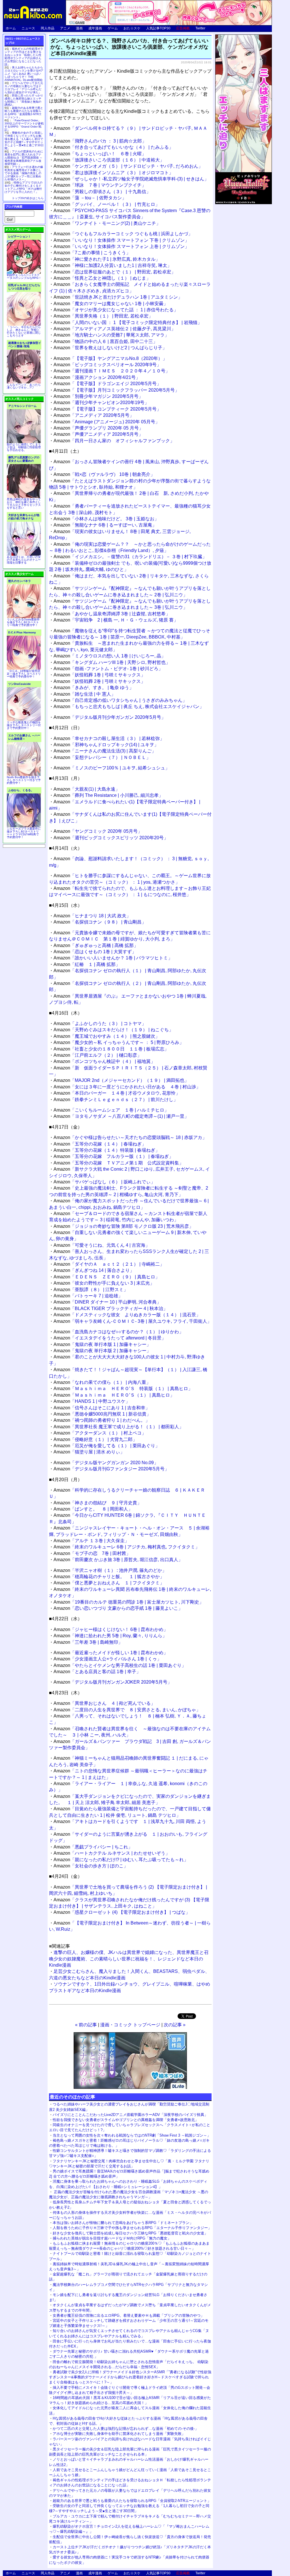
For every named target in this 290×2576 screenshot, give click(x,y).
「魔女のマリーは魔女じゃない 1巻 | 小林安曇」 (111, 304)
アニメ (65, 28)
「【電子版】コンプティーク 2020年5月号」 (107, 409)
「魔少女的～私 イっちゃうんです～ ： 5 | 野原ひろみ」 (119, 1042)
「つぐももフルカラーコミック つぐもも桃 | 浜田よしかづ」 (123, 234)
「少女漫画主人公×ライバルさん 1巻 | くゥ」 (107, 1659)
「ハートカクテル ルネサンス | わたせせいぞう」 (112, 1853)
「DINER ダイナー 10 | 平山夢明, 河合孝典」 (107, 1302)
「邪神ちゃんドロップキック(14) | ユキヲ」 (106, 745)
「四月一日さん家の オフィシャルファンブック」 (114, 441)
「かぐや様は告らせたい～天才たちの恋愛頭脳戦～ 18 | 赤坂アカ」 (130, 1137)
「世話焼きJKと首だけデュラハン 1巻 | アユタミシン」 (118, 297)
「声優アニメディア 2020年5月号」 (98, 434)
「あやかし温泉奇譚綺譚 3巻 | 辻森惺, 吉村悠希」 (112, 614)
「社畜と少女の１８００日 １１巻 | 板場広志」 (111, 1049)
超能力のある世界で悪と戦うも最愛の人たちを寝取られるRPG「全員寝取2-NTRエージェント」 (132, 2501)
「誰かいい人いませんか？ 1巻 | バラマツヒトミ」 (113, 958)
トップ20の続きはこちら (28, 198)
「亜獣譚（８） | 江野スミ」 (91, 1290)
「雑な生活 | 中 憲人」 (85, 694)
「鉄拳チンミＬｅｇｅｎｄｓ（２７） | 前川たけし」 (116, 1100)
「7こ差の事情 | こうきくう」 (92, 253)
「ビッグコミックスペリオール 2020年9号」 (107, 365)
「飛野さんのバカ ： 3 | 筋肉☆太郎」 (100, 141)
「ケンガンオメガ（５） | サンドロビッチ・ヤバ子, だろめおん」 (128, 166)
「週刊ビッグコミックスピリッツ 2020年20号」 (111, 838)
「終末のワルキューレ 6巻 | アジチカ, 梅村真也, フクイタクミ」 (127, 1547)
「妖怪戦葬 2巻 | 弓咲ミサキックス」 (99, 681)
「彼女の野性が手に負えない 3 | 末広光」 (104, 1283)
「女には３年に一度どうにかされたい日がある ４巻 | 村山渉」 (127, 1087)
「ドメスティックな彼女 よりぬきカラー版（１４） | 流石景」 (127, 1315)
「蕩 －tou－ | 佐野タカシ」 (90, 198)
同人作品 (48, 28)
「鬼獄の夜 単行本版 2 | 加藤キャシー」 (102, 1351)
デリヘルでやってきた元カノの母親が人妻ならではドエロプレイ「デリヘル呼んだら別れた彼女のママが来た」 (24, 88)
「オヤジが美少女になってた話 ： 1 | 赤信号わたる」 (116, 310)
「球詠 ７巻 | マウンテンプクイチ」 (100, 185)
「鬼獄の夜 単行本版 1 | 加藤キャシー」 (102, 1344)
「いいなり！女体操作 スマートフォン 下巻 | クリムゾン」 (121, 240)
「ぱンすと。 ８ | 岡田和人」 (93, 1509)
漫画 (79, 28)
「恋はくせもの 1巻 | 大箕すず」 (95, 952)
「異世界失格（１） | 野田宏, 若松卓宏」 (103, 316)
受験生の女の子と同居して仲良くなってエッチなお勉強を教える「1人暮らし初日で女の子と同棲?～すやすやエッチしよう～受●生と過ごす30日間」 (24, 141)
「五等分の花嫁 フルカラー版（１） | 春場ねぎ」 (113, 1156)
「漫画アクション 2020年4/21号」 (97, 377)
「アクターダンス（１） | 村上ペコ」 (100, 1433)
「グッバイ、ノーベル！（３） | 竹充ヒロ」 (107, 204)
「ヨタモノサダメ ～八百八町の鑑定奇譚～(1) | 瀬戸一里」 (121, 1116)
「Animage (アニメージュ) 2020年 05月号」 (107, 422)
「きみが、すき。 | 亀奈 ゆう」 (94, 688)
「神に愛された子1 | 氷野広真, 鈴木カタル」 (107, 259)
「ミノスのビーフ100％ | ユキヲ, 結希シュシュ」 (112, 768)
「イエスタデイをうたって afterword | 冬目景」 (110, 1338)
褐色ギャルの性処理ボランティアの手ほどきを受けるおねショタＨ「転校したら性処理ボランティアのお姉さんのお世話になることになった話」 (24, 57)
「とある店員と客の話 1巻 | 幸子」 (97, 1672)
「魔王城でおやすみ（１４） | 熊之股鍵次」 (107, 1036)
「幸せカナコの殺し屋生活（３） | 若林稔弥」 (109, 738)
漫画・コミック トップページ (130, 2025)
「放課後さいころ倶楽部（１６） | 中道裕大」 (109, 160)
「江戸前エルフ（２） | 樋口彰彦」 (98, 1055)
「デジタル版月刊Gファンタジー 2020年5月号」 (111, 1469)
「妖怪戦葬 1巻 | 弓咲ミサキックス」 (99, 675)
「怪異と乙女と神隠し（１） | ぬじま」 (102, 278)
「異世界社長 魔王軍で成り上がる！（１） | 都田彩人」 (119, 1427)
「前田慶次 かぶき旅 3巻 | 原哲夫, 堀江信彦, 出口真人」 (118, 1560)
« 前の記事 (86, 2025)
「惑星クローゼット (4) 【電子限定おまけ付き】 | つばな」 (122, 1912)
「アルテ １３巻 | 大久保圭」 (91, 1541)
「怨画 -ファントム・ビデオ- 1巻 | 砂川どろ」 (108, 669)
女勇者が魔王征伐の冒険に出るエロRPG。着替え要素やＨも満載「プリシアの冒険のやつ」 (128, 2315)
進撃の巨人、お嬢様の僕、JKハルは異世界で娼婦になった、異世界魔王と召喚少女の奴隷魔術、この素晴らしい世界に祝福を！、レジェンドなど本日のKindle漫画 (129, 1959)
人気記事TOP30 (158, 28)
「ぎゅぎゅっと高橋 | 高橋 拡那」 (96, 945)
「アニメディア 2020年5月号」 (94, 415)
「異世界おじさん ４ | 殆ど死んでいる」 (104, 1703)
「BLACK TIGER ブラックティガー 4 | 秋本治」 (111, 1309)
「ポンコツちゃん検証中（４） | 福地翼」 (104, 1061)
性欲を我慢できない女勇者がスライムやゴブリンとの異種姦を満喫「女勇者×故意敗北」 (126, 2120)
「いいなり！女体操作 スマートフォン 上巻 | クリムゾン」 (121, 246)
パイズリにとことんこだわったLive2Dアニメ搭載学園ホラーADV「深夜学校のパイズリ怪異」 (130, 2115)
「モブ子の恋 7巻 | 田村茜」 (92, 1553)
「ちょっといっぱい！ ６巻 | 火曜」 (100, 154)
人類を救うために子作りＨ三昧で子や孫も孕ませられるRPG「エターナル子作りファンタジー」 (132, 2228)
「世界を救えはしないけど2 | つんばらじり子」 (110, 348)
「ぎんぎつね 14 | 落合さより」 (94, 1270)
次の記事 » (175, 2025)
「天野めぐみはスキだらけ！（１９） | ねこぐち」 (113, 1030)
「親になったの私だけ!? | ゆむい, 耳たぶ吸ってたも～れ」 (121, 1860)
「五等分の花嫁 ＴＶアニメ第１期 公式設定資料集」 (119, 1163)
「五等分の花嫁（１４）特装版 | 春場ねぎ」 (107, 1150)
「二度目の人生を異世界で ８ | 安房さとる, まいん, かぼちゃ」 (127, 1710)
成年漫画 (95, 28)
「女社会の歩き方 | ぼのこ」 (91, 1866)
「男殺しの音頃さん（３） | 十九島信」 (102, 192)
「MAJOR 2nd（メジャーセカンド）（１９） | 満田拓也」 (121, 1080)
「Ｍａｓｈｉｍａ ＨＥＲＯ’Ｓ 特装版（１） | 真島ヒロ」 (123, 1389)
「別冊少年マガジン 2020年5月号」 (98, 396)
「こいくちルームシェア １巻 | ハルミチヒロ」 (111, 1110)
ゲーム (113, 28)
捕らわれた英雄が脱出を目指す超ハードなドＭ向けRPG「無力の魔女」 (112, 2238)
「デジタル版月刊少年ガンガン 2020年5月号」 (110, 717)
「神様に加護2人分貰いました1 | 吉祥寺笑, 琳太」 (113, 265)
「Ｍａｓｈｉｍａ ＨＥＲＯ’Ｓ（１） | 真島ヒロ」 (114, 1395)
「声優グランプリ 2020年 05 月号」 (98, 428)
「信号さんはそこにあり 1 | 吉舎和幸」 (102, 1408)
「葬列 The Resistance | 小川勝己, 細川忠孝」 (108, 795)
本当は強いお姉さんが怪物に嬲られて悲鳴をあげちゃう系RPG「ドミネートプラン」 (123, 2223)
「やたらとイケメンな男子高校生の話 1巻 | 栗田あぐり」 (120, 1665)
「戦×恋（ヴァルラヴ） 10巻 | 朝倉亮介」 (104, 474)
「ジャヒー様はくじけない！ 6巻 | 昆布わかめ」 (111, 1629)
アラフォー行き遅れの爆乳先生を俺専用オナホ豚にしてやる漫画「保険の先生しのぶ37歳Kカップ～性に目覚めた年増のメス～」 (24, 173)
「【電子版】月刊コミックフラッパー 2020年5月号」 (116, 390)
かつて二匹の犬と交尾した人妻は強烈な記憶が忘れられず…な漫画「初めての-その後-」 (126, 2429)
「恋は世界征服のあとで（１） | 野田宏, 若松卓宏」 (115, 272)
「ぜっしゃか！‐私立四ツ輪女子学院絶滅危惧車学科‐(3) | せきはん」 (131, 179)
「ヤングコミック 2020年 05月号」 (98, 831)
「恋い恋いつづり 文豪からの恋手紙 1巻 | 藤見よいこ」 (118, 1608)
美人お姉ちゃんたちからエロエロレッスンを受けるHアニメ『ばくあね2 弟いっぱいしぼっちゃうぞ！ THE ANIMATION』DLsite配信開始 (24, 74)
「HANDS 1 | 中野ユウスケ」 (92, 1401)
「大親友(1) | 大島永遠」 (87, 789)
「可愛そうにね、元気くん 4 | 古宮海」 (102, 1245)
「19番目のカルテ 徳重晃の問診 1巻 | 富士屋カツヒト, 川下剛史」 (129, 1602)
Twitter (200, 28)
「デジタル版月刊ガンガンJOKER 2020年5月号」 (113, 1682)
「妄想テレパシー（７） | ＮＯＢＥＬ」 (102, 757)
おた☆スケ (132, 28)
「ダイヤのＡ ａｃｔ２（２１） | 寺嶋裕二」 (109, 1264)
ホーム (11, 28)
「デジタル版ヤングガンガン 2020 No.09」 (106, 1463)
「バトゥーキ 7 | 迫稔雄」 (88, 1296)
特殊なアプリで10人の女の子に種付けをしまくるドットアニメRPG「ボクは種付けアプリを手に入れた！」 (24, 187)
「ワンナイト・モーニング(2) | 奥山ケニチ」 (107, 223)
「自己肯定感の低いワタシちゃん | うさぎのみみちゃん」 (120, 700)
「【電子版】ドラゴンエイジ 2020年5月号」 (107, 384)
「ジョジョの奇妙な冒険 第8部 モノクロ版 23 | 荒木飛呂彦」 (123, 1226)
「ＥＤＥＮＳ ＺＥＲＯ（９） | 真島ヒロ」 (107, 1277)
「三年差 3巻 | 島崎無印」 (88, 1642)
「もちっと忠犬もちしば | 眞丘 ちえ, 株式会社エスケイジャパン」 (129, 706)
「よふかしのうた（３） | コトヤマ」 (100, 1023)
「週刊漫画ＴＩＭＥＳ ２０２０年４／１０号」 (112, 371)
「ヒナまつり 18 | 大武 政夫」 (92, 916)
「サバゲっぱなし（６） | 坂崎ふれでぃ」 (104, 1182)
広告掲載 (183, 28)
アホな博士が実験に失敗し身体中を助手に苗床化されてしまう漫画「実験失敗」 (119, 2434)
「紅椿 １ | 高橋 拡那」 (87, 964)
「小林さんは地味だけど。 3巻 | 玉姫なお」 (106, 519)
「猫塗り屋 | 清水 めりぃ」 (89, 1452)
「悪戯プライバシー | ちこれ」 (93, 1847)
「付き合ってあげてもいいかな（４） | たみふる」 (113, 147)
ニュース (28, 28)
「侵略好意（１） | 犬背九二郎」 (95, 1439)
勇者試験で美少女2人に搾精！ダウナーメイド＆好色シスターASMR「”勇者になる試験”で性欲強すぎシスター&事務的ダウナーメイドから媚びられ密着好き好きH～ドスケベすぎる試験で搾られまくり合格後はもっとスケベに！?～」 (130, 2377)
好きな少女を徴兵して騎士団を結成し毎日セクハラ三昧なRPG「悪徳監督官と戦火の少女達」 (130, 2233)
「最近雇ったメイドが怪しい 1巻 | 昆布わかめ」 (111, 1653)
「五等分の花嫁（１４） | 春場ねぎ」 (100, 1144)
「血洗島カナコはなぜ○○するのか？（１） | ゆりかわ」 (119, 1332)
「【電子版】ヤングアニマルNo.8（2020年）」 (110, 358)
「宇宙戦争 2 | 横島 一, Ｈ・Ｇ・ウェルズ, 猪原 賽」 (116, 620)
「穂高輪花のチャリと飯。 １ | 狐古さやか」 (109, 1577)
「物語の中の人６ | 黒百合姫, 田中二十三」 (105, 341)
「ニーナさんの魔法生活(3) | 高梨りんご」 (105, 751)
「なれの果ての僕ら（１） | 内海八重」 (102, 1382)
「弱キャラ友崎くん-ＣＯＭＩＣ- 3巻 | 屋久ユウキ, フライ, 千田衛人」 (133, 1321)
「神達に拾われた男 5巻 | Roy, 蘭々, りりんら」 (110, 1636)
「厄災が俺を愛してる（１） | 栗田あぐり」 (107, 1446)
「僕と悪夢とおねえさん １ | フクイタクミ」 (109, 1583)
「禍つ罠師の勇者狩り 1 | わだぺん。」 (102, 1420)
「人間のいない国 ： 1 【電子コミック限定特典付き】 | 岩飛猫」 (128, 322)
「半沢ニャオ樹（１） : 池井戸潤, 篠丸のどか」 (110, 1570)
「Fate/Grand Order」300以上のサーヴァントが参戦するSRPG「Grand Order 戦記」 (24, 125)
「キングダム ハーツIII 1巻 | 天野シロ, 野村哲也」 (112, 662)
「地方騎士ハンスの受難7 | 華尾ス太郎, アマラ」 (111, 335)
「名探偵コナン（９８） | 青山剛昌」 (100, 922)
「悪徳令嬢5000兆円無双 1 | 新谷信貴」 (102, 1414)
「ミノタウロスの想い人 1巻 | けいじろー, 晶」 (110, 656)
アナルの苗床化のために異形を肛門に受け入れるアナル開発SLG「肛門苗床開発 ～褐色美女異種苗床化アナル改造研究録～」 (24, 158)
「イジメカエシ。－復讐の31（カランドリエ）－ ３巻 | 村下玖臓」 (130, 557)
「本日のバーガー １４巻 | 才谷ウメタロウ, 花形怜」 (117, 1093)
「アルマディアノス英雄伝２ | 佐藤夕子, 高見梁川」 (115, 329)
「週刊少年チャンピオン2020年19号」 (101, 403)
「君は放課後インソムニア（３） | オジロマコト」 (113, 173)
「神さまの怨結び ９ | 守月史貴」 (98, 1503)
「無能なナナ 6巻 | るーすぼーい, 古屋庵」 (105, 525)
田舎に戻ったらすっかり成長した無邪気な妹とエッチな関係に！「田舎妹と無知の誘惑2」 (24, 100)
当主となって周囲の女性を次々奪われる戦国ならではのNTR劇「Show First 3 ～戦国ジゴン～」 (132, 2135)
